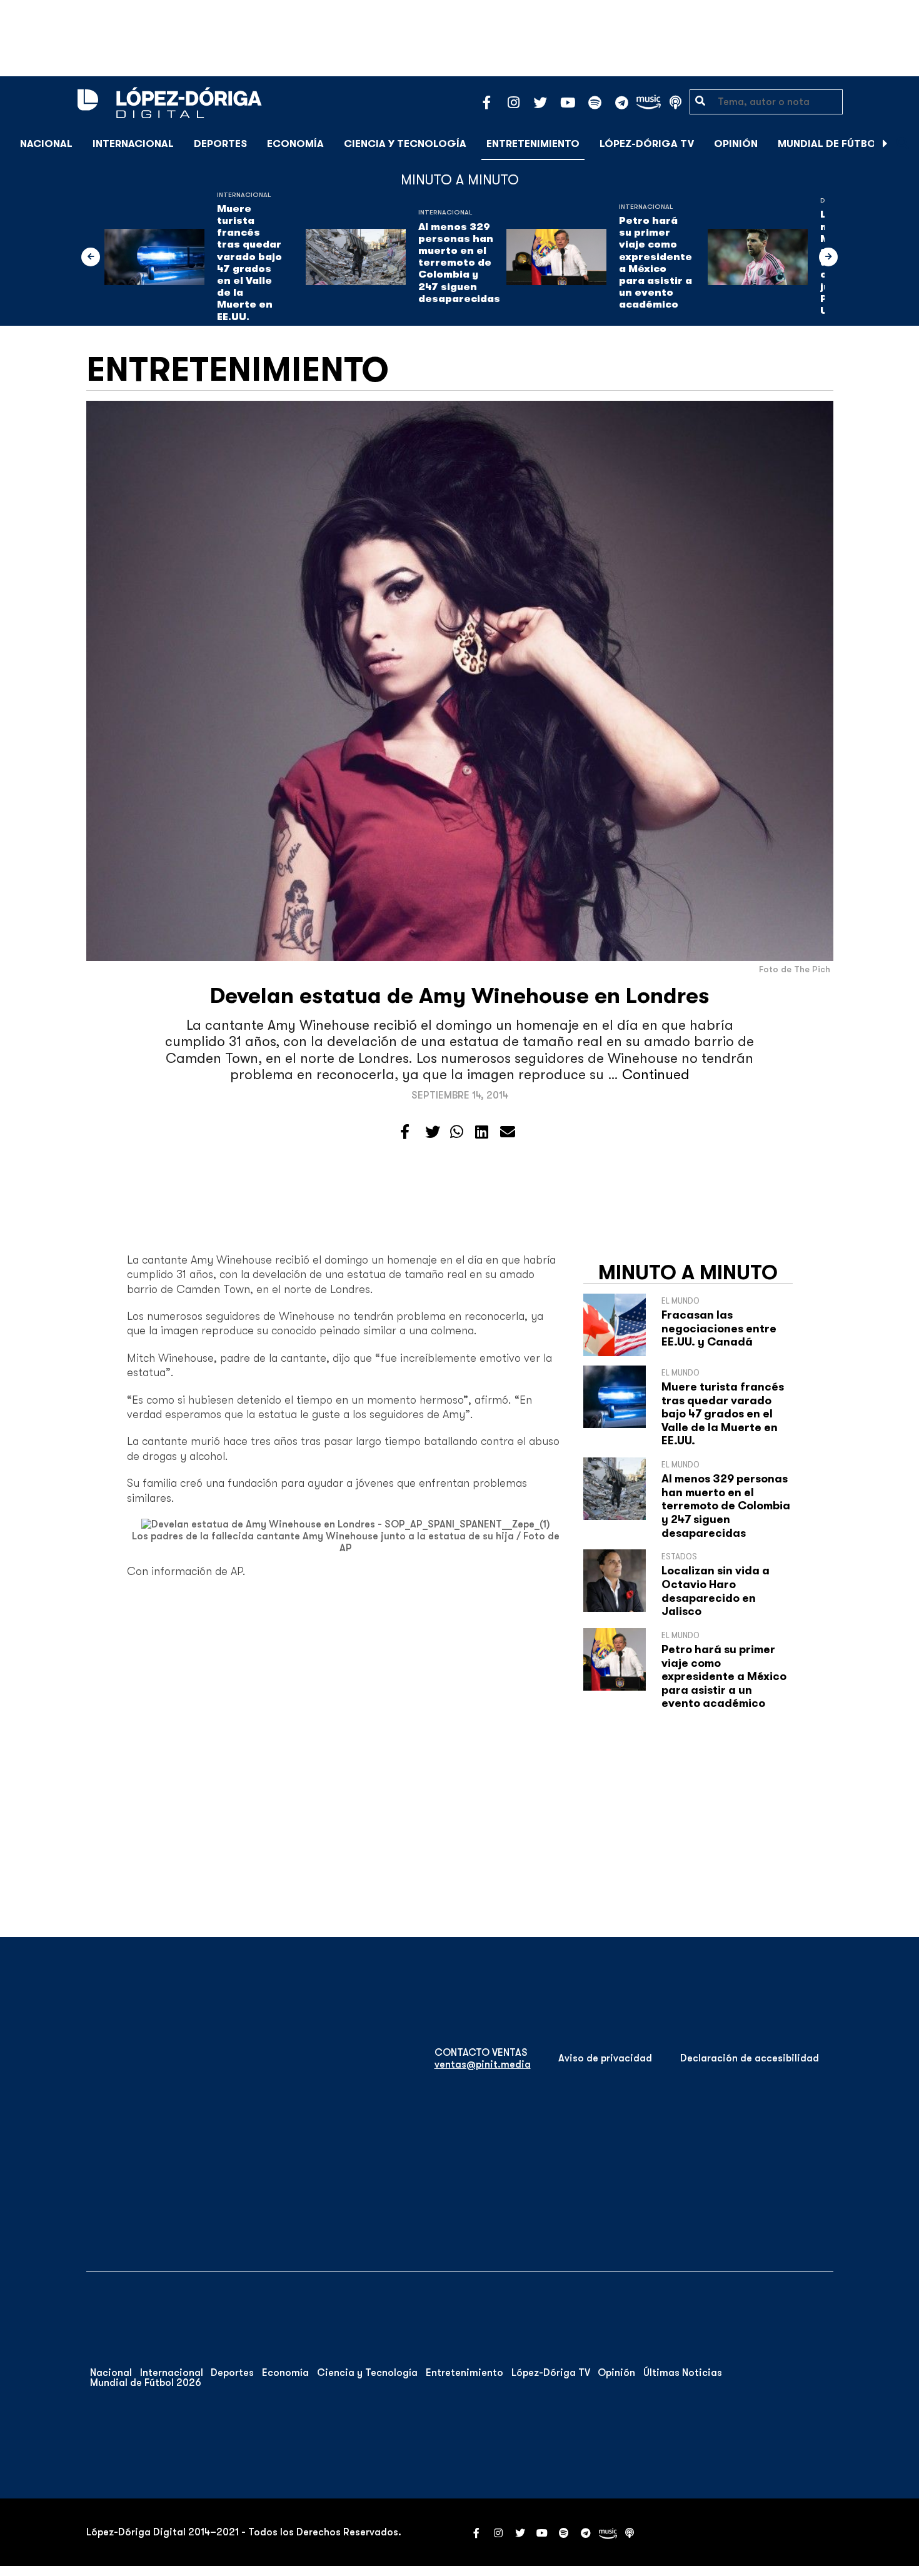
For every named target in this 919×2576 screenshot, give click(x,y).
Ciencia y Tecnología (405, 144)
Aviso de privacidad (605, 2058)
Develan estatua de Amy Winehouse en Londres (460, 996)
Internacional (133, 144)
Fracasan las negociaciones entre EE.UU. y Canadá (719, 1328)
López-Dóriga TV (647, 144)
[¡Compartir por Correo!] (508, 1132)
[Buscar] (903, 143)
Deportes (220, 144)
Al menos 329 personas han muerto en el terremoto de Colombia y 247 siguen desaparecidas (459, 263)
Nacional (46, 144)
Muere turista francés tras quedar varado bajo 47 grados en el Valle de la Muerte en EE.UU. (249, 263)
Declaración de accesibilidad (750, 2058)
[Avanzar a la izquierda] (91, 257)
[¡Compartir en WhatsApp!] (457, 1132)
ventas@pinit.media (483, 2065)
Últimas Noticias (683, 2373)
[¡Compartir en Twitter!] (433, 1132)
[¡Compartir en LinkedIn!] (482, 1132)
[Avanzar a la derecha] (885, 144)
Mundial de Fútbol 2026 (844, 144)
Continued (656, 1074)
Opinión (736, 144)
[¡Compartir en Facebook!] (405, 1132)
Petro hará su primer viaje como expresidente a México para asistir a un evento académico (655, 263)
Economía (295, 144)
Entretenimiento (533, 144)
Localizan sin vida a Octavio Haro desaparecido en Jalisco (716, 1591)
